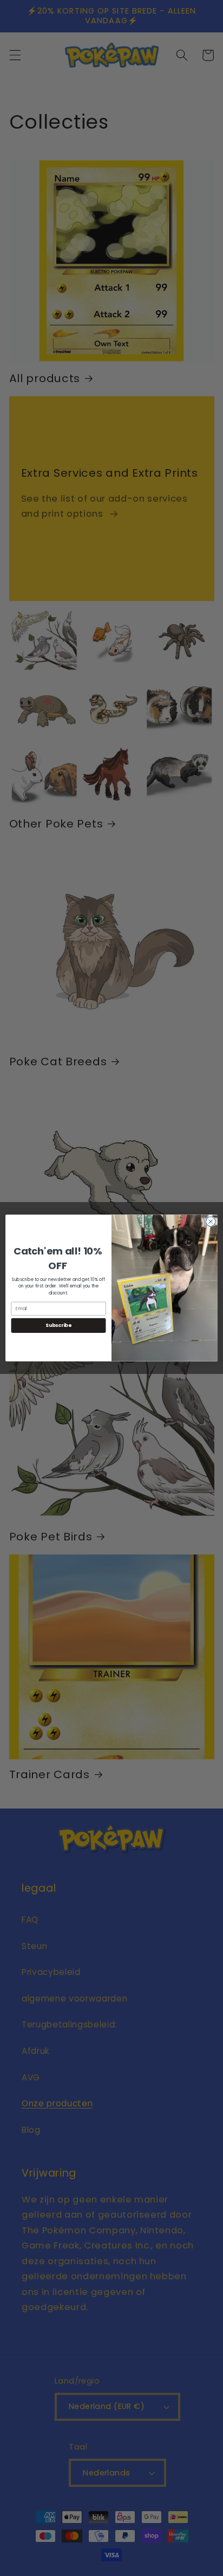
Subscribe (58, 1326)
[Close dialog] (211, 1222)
